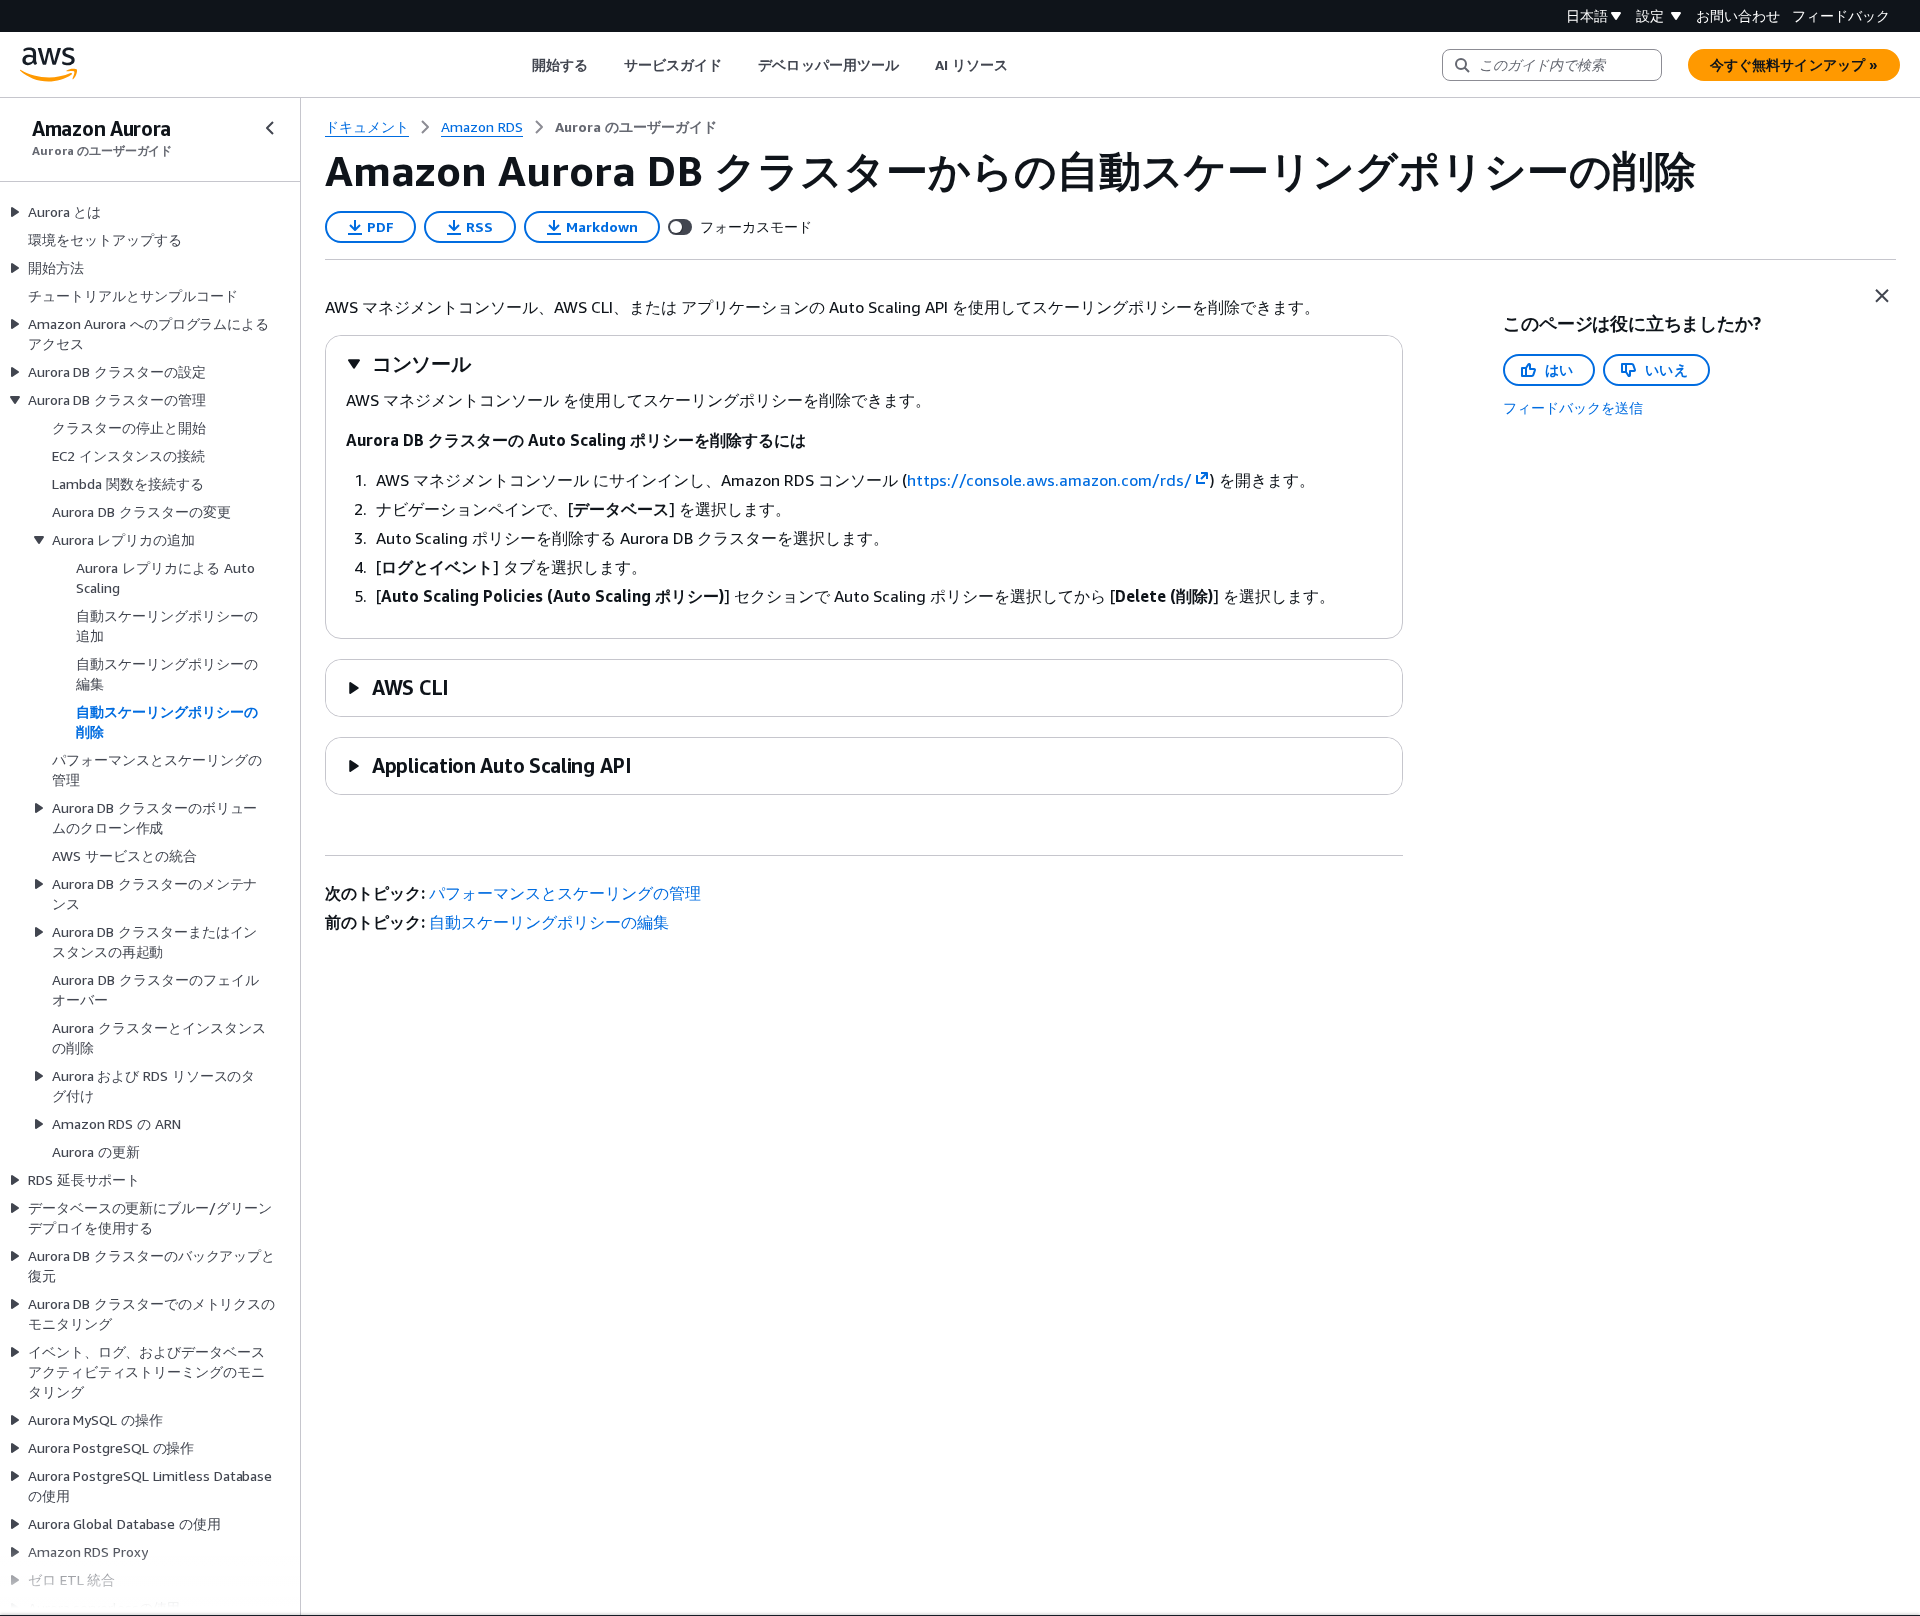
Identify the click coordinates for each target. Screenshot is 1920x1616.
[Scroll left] (516, 65)
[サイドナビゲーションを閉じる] (270, 128)
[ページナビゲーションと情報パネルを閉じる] (1882, 296)
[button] (408, 363)
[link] (636, 127)
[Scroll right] (1023, 65)
